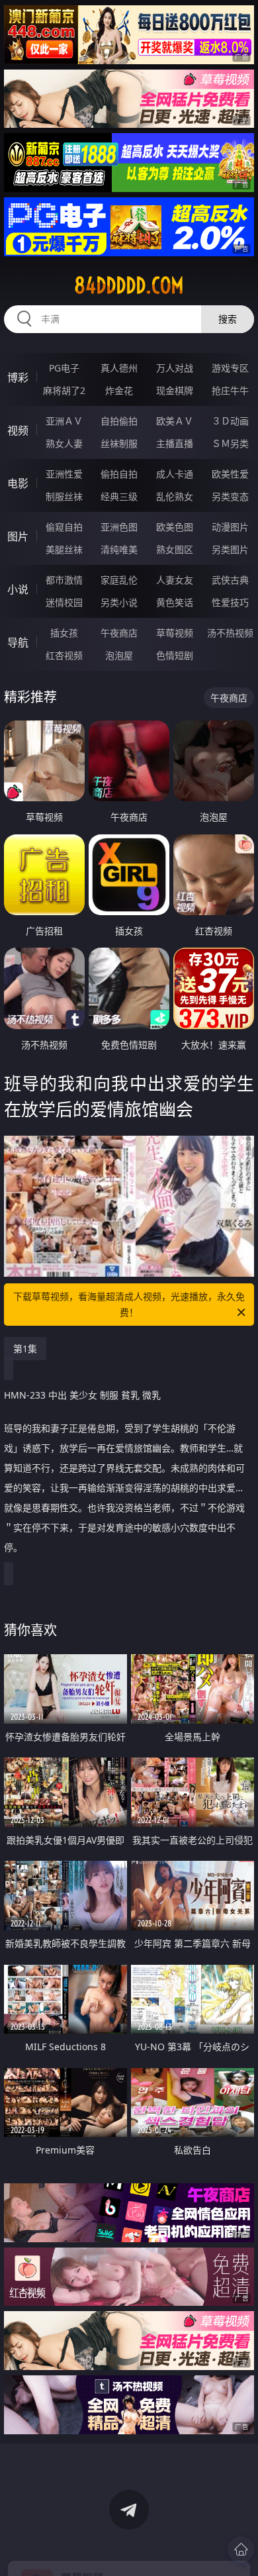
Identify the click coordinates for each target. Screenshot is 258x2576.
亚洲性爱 (64, 474)
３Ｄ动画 (230, 421)
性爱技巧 (230, 602)
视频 (18, 430)
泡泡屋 (119, 655)
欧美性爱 (230, 474)
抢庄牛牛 (230, 390)
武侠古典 (230, 580)
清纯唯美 (119, 549)
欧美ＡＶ (175, 421)
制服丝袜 (64, 496)
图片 (18, 536)
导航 (18, 642)
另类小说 (119, 602)
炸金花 (119, 390)
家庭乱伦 (119, 580)
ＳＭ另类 (230, 443)
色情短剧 (175, 655)
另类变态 (230, 496)
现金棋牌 (175, 390)
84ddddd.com (129, 285)
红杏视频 (64, 655)
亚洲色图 (119, 527)
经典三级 (119, 496)
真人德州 (119, 368)
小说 (18, 589)
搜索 (228, 319)
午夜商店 (119, 633)
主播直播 (175, 443)
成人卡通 (175, 474)
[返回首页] (241, 2550)
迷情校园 (64, 602)
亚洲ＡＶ (64, 421)
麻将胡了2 (64, 390)
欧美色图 (175, 527)
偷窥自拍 (64, 527)
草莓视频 (175, 633)
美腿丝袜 (64, 549)
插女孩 (64, 633)
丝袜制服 (119, 443)
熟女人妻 (64, 443)
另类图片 (230, 549)
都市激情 (64, 580)
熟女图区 (175, 549)
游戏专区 (230, 368)
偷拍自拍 (119, 474)
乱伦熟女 (175, 496)
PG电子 (64, 368)
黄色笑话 (175, 602)
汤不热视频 (230, 633)
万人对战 (175, 368)
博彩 (18, 377)
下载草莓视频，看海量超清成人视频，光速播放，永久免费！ (129, 1304)
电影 (18, 483)
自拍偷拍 (119, 421)
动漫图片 (230, 527)
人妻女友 (175, 580)
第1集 (25, 1349)
